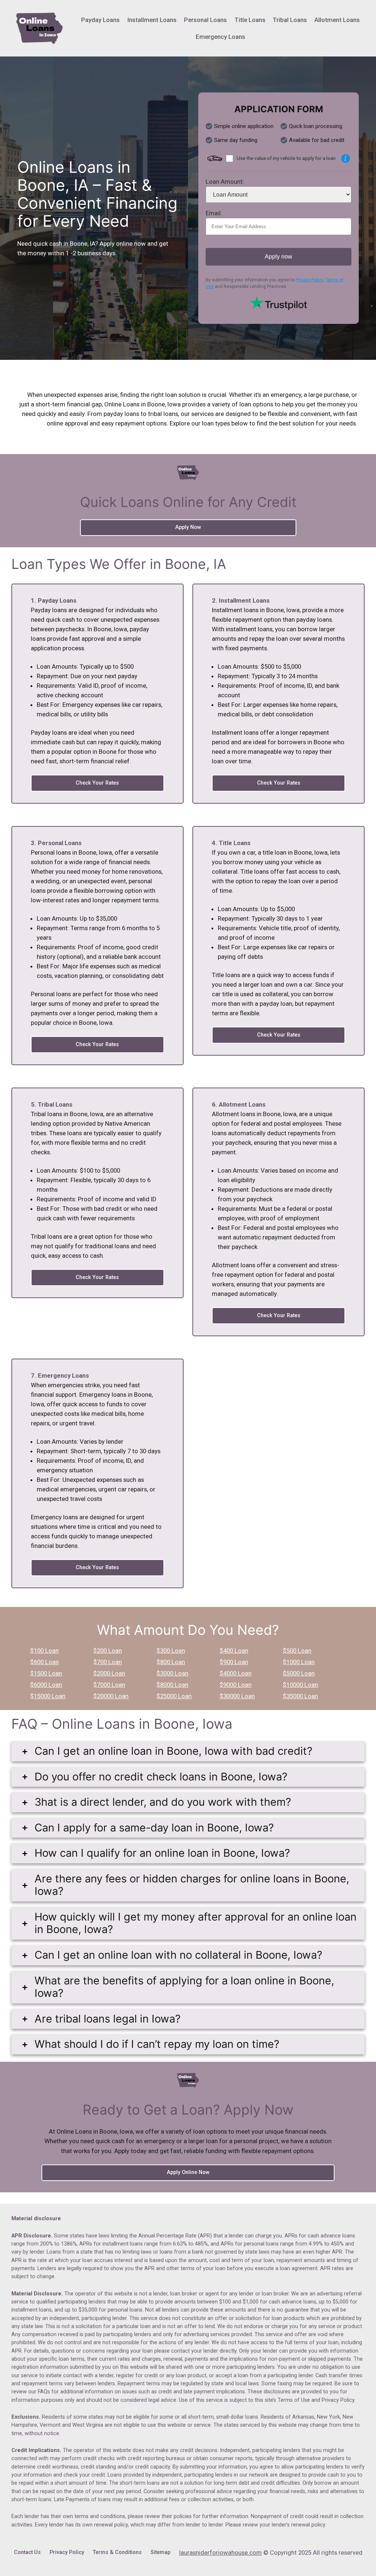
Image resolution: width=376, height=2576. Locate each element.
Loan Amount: (225, 182)
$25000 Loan (174, 1696)
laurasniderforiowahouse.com (220, 2553)
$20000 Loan (111, 1696)
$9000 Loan (236, 1685)
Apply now (279, 257)
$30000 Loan (237, 1696)
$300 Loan (171, 1651)
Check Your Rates (97, 783)
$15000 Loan (48, 1696)
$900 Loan (234, 1662)
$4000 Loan (236, 1673)
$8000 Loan (172, 1685)
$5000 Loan (299, 1673)
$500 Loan (297, 1651)
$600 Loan (44, 1662)
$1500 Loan (46, 1673)
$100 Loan (44, 1651)
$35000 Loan (300, 1696)
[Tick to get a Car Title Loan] (346, 158)
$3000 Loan (172, 1673)
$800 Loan (171, 1662)
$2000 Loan (109, 1673)
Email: (214, 213)
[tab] (188, 1751)
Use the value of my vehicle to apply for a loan (286, 158)
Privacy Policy (309, 280)
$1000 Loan (299, 1662)
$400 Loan (234, 1651)
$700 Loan (108, 1662)
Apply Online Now (188, 2172)
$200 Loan (108, 1651)
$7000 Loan (109, 1685)
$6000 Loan (46, 1685)
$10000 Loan (300, 1685)
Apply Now (188, 527)
